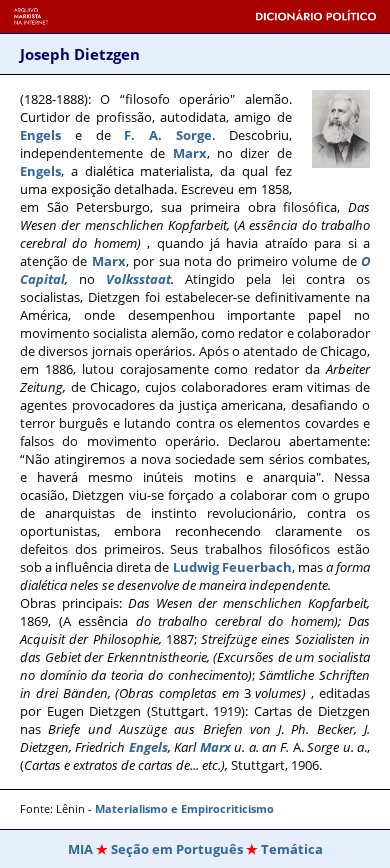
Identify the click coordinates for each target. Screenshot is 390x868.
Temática (292, 849)
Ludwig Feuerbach (232, 567)
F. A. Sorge (168, 135)
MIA (80, 849)
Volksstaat (138, 279)
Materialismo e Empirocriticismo (183, 809)
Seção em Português (177, 849)
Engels (40, 135)
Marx (190, 153)
